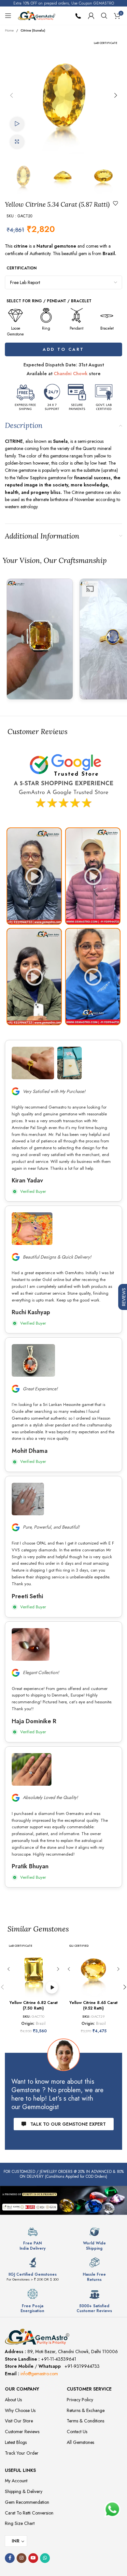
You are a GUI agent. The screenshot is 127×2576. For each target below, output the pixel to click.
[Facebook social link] (10, 2558)
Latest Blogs (16, 2442)
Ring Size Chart (20, 2523)
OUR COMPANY (22, 2389)
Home (9, 30)
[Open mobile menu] (8, 16)
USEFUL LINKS (20, 2470)
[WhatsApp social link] (45, 2558)
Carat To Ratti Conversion (29, 2513)
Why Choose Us (20, 2410)
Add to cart (63, 349)
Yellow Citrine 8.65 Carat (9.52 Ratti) (93, 2006)
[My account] (91, 16)
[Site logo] (37, 15)
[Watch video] (17, 124)
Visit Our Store (19, 2421)
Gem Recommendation (27, 2502)
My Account (16, 2481)
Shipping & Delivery (24, 2491)
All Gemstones (80, 2442)
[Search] (104, 16)
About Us (13, 2400)
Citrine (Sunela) (33, 30)
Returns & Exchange (86, 2410)
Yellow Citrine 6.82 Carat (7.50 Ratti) (34, 2006)
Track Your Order (22, 2453)
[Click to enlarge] (17, 142)
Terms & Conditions (85, 2421)
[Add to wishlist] (116, 203)
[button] (11, 95)
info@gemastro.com (39, 2374)
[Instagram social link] (21, 2558)
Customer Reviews (22, 2432)
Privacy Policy (80, 2400)
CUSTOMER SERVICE (89, 2389)
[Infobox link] (33, 2239)
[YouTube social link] (33, 2558)
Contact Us (77, 2432)
